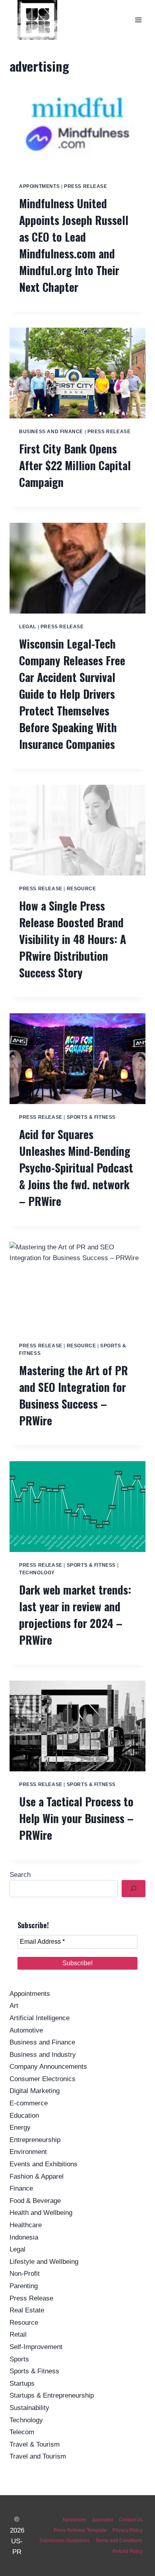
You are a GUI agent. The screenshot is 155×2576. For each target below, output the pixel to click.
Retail (18, 2335)
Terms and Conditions (119, 2541)
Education (24, 2116)
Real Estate (27, 2310)
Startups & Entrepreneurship (52, 2395)
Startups (22, 2383)
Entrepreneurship (35, 2140)
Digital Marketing (35, 2091)
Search (20, 1875)
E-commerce (29, 2103)
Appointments (39, 186)
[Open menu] (138, 20)
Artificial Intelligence (40, 2018)
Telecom (22, 2432)
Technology (37, 1573)
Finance (21, 2188)
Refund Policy (128, 2551)
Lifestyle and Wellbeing (44, 2262)
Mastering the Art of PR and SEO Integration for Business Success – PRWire (74, 1395)
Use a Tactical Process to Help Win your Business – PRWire (76, 1818)
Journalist (102, 2520)
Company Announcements (48, 2067)
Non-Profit (25, 2274)
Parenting (24, 2286)
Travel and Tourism (38, 2456)
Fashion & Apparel (37, 2176)
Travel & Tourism (35, 2444)
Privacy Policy (128, 2530)
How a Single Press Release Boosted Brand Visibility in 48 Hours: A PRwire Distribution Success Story (73, 939)
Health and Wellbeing (41, 2213)
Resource (81, 889)
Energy (20, 2127)
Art (14, 2006)
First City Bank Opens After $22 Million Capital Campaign (75, 465)
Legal (28, 627)
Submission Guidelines (64, 2541)
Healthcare (26, 2225)
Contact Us (131, 2520)
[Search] (134, 1889)
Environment (28, 2152)
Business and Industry (43, 2055)
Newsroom (75, 2520)
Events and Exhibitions (44, 2164)
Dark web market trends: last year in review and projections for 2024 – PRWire (75, 1615)
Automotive (26, 2030)
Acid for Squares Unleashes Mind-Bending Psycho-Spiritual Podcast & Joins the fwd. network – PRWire (76, 1168)
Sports (19, 2359)
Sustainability (29, 2408)
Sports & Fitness (91, 1117)
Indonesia (24, 2237)
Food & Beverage (35, 2201)
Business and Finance (51, 432)
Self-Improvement (36, 2347)
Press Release (86, 186)
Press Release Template (80, 2530)
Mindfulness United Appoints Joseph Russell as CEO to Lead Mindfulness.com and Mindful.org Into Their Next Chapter (74, 245)
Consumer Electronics (43, 2079)
